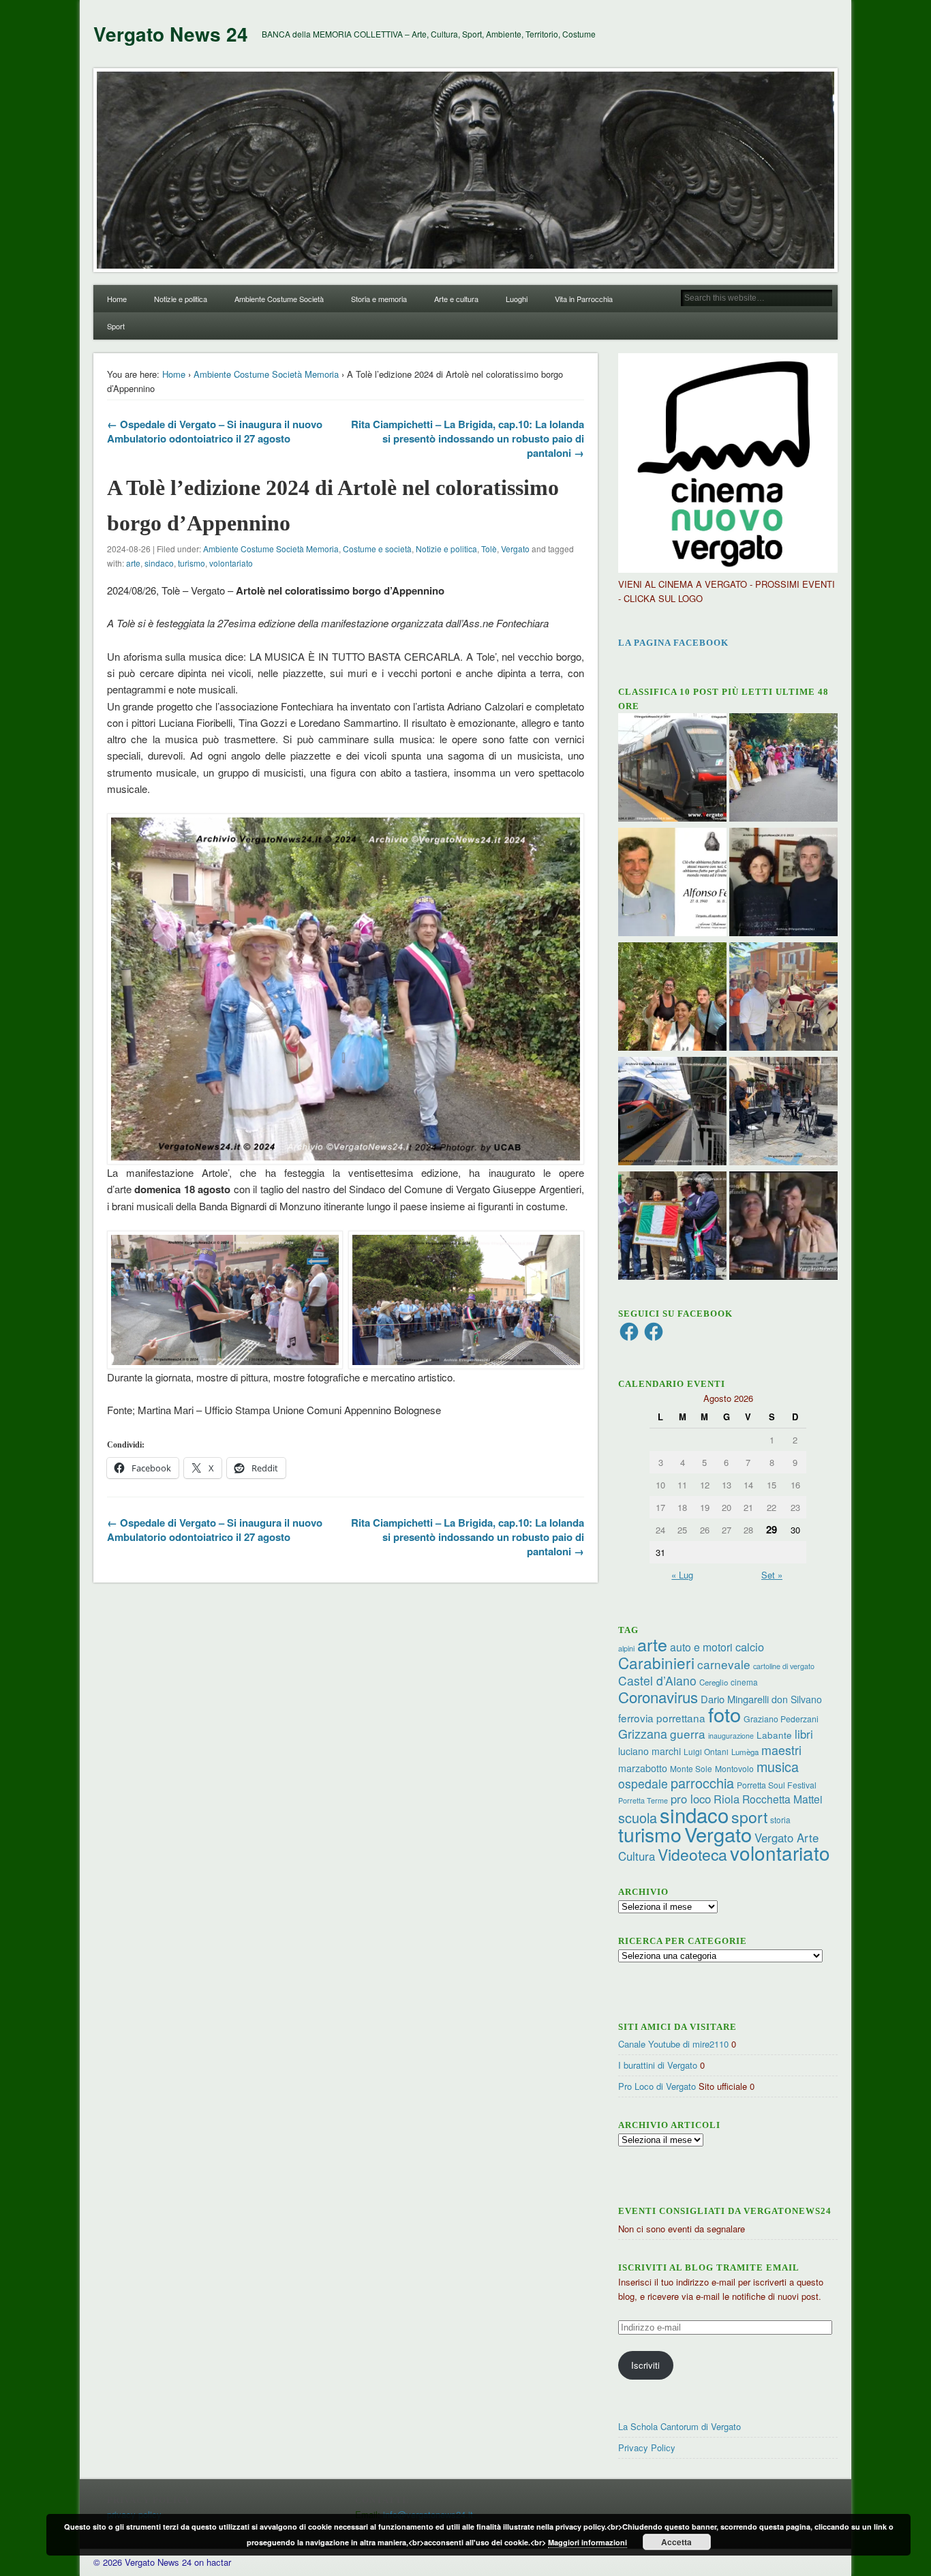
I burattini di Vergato (658, 2065)
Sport (116, 326)
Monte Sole (691, 1768)
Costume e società (377, 549)
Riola (727, 1799)
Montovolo (734, 1768)
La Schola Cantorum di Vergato (680, 2426)
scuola (638, 1817)
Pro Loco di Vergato (657, 2086)
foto (724, 1714)
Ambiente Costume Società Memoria (266, 374)
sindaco (159, 563)
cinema (744, 1682)
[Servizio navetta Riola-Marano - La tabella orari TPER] (672, 769)
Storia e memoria (379, 299)
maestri (781, 1750)
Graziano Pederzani (781, 1719)
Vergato (515, 549)
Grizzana (643, 1733)
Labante (774, 1735)
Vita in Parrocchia (584, 299)
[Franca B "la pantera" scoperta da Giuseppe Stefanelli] (783, 1227)
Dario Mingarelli (735, 1699)
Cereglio (714, 1682)
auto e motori (701, 1647)
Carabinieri (656, 1662)
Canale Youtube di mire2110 (673, 2044)
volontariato (231, 563)
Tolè (489, 549)
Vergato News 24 (171, 34)
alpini (626, 1648)
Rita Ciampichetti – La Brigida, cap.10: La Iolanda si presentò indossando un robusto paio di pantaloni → (468, 438)
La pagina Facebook (673, 643)
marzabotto (643, 1768)
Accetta (676, 2542)
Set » (772, 1575)
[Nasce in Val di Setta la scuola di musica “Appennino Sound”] (783, 1113)
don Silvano (797, 1699)
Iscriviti (645, 2365)
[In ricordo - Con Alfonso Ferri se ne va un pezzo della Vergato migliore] (672, 884)
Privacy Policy (647, 2447)
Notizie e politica (181, 299)
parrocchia (702, 1783)
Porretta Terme (643, 1800)
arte (133, 563)
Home (117, 299)
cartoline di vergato (784, 1666)
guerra (688, 1734)
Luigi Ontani (706, 1751)
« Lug (682, 1575)
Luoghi (517, 299)
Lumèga (745, 1752)
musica (778, 1766)
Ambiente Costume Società (279, 299)
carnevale (724, 1664)
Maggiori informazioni (587, 2542)
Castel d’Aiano (657, 1680)
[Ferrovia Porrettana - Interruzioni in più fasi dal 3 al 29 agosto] (672, 1113)
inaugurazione (731, 1736)
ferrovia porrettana (662, 1718)
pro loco (691, 1799)
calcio (750, 1647)
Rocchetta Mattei (782, 1799)
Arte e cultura (456, 299)
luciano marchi (650, 1751)
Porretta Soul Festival (777, 1785)
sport (749, 1817)
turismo (192, 563)
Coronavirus (658, 1696)
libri (804, 1734)
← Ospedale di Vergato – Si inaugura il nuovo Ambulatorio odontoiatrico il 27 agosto (215, 431)
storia (780, 1819)
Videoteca (692, 1854)
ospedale (643, 1783)
